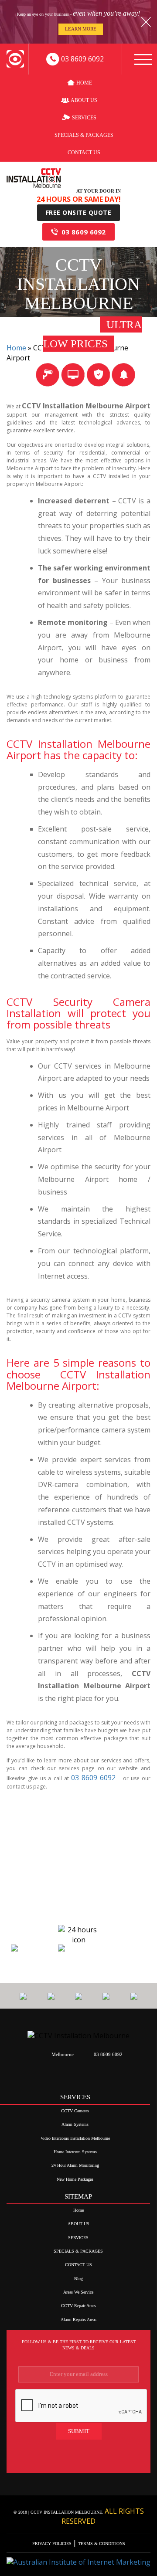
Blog (78, 2279)
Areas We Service (78, 2292)
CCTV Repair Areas (78, 2306)
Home (84, 83)
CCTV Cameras (75, 2111)
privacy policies (53, 2544)
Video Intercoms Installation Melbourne (75, 2138)
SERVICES (84, 118)
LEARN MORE (81, 29)
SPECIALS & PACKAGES (84, 135)
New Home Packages (75, 2179)
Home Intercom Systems (75, 2152)
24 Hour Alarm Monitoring (75, 2165)
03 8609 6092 (84, 232)
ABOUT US (84, 100)
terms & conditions (101, 2544)
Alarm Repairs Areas (78, 2320)
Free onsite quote (79, 212)
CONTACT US (84, 153)
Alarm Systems (75, 2124)
